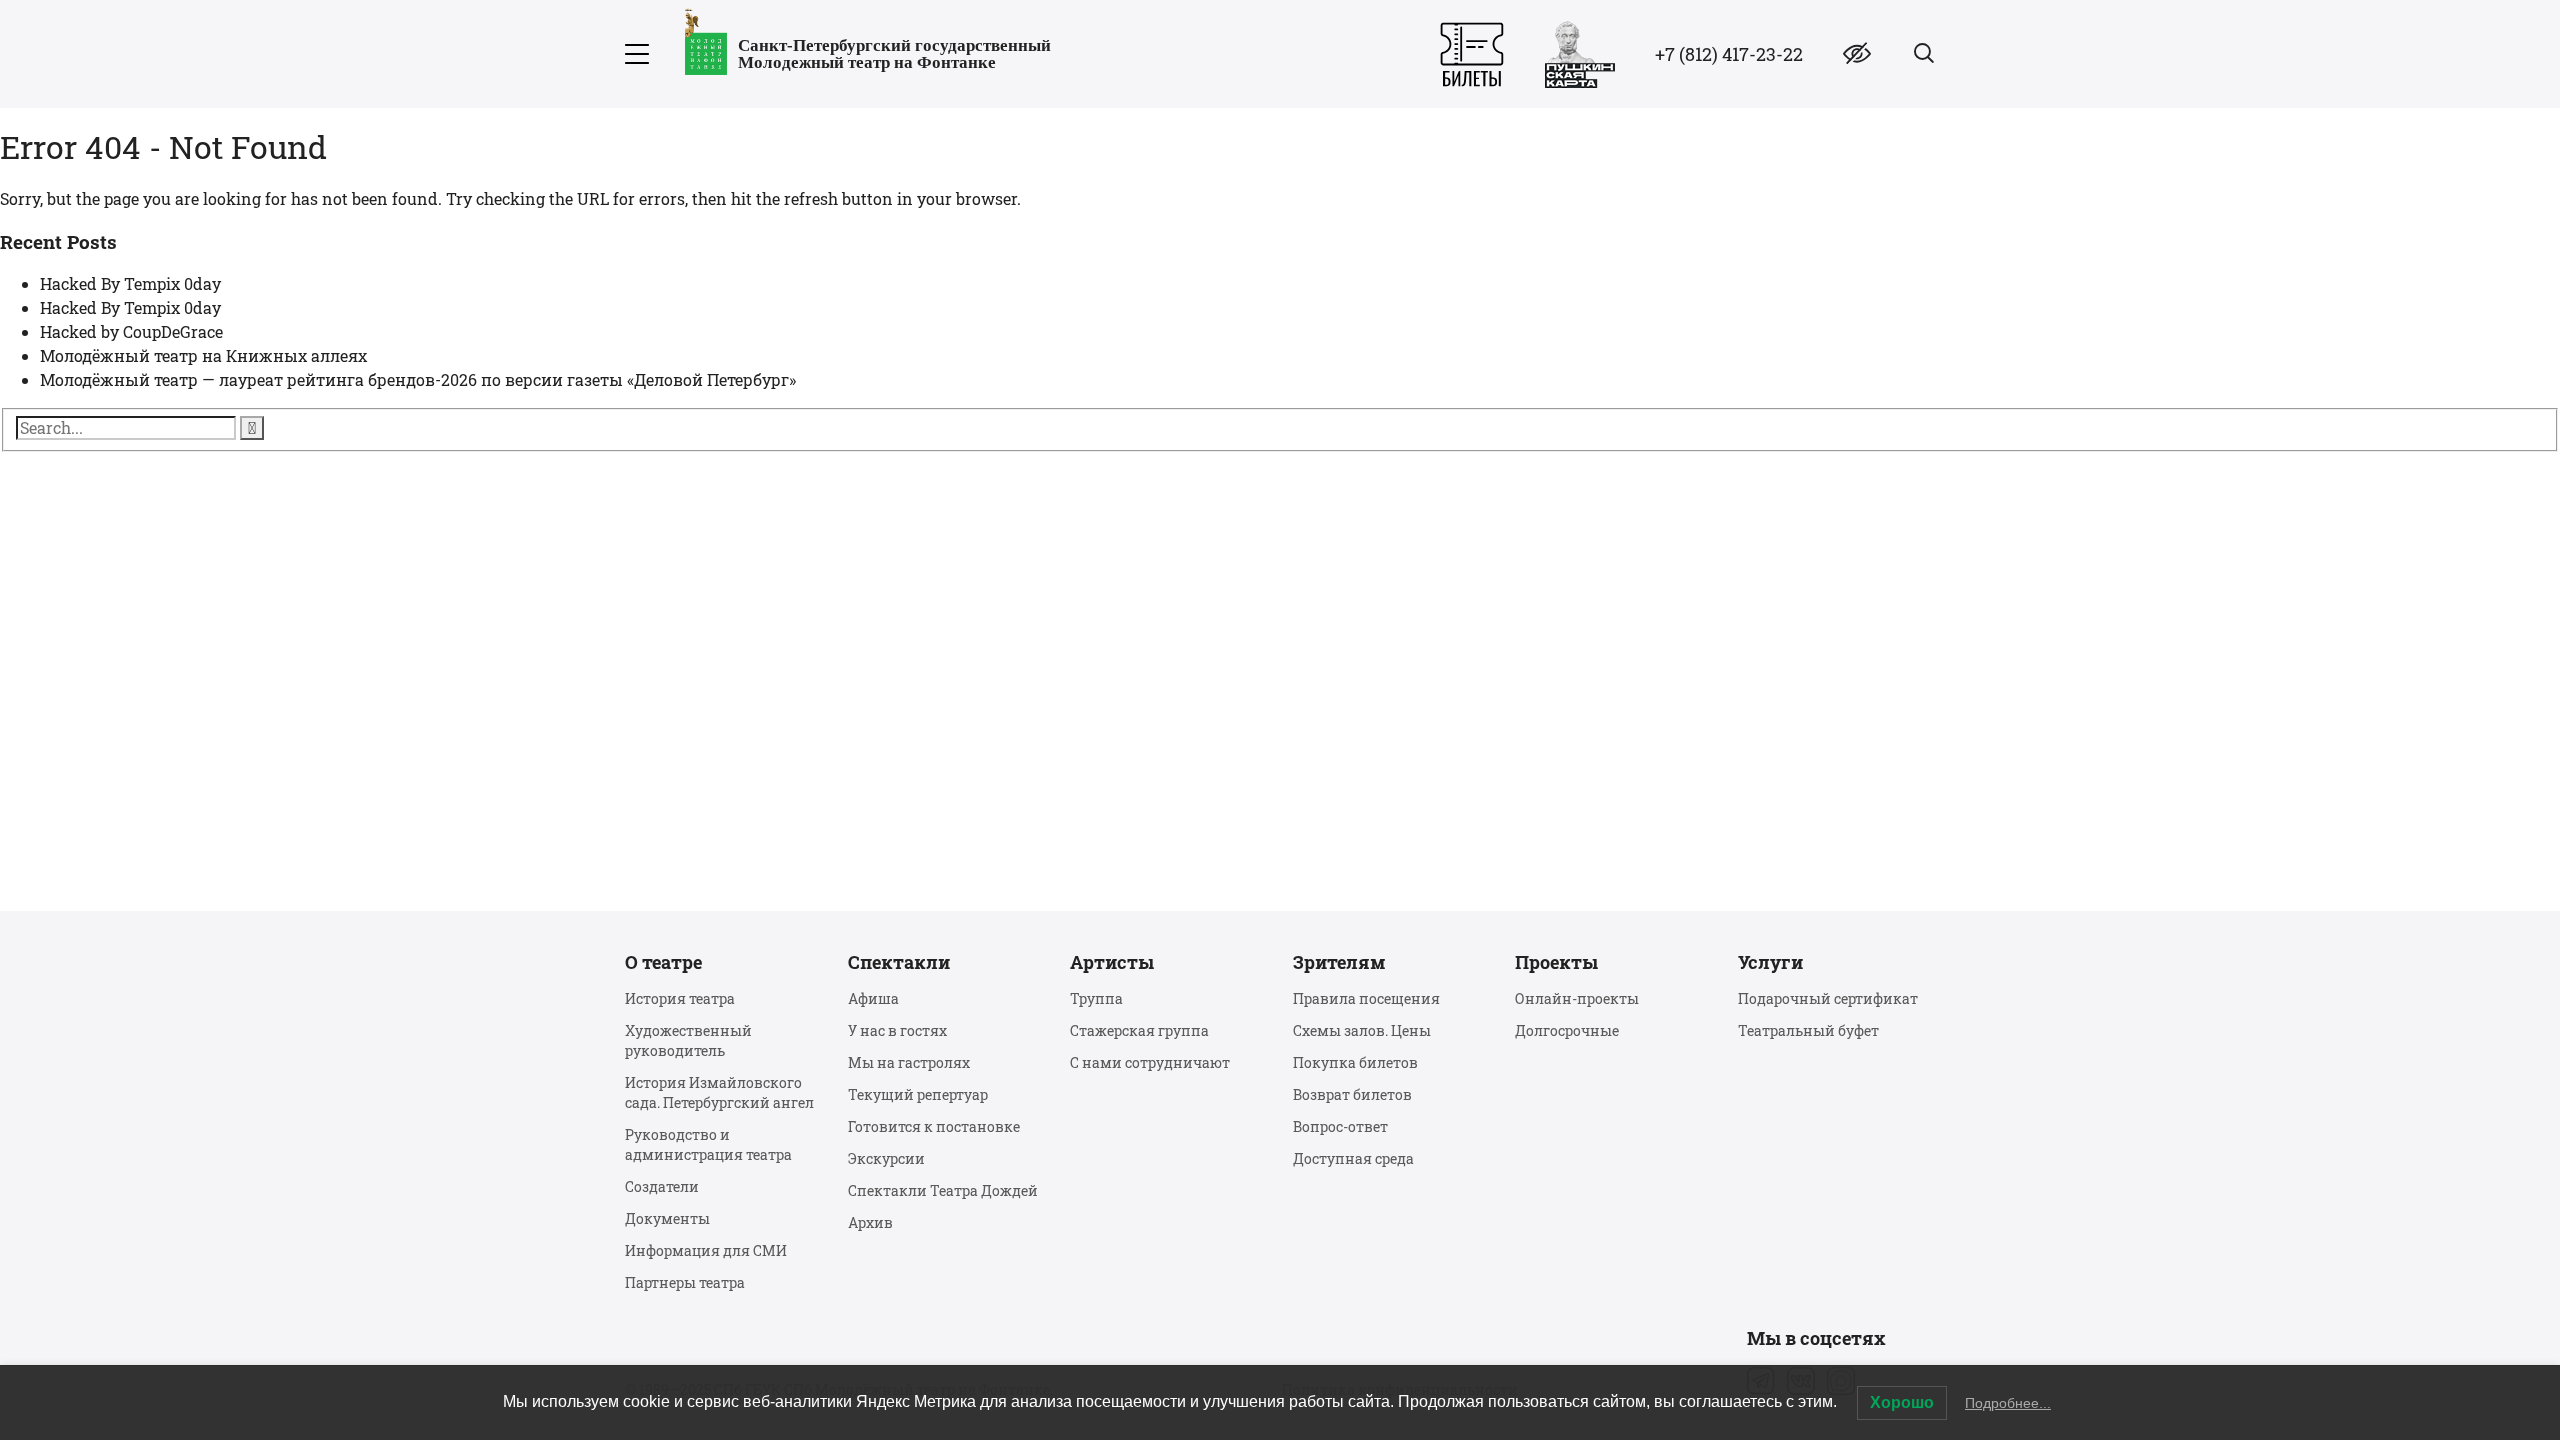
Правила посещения (1366, 998)
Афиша (873, 998)
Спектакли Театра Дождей (943, 1190)
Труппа (1096, 998)
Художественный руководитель (688, 1040)
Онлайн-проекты (1577, 998)
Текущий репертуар (918, 1094)
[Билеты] (1472, 54)
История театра (680, 998)
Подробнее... (2008, 1403)
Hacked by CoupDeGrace (131, 331)
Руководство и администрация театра (708, 1144)
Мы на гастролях (909, 1062)
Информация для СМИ (706, 1250)
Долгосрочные (1567, 1030)
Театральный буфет (1808, 1030)
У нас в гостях (897, 1030)
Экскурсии (886, 1158)
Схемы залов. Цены (1362, 1030)
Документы (667, 1218)
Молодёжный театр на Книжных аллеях (203, 355)
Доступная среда (1353, 1158)
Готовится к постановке (934, 1126)
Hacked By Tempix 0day (130, 283)
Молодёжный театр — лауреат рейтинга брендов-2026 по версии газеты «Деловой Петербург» (418, 379)
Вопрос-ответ (1340, 1126)
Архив (870, 1222)
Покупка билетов (1355, 1062)
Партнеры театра (685, 1282)
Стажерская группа (1139, 1030)
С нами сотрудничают (1150, 1062)
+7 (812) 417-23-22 (1729, 54)
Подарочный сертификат (1828, 998)
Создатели (662, 1186)
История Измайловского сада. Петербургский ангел (719, 1092)
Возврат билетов (1352, 1094)
